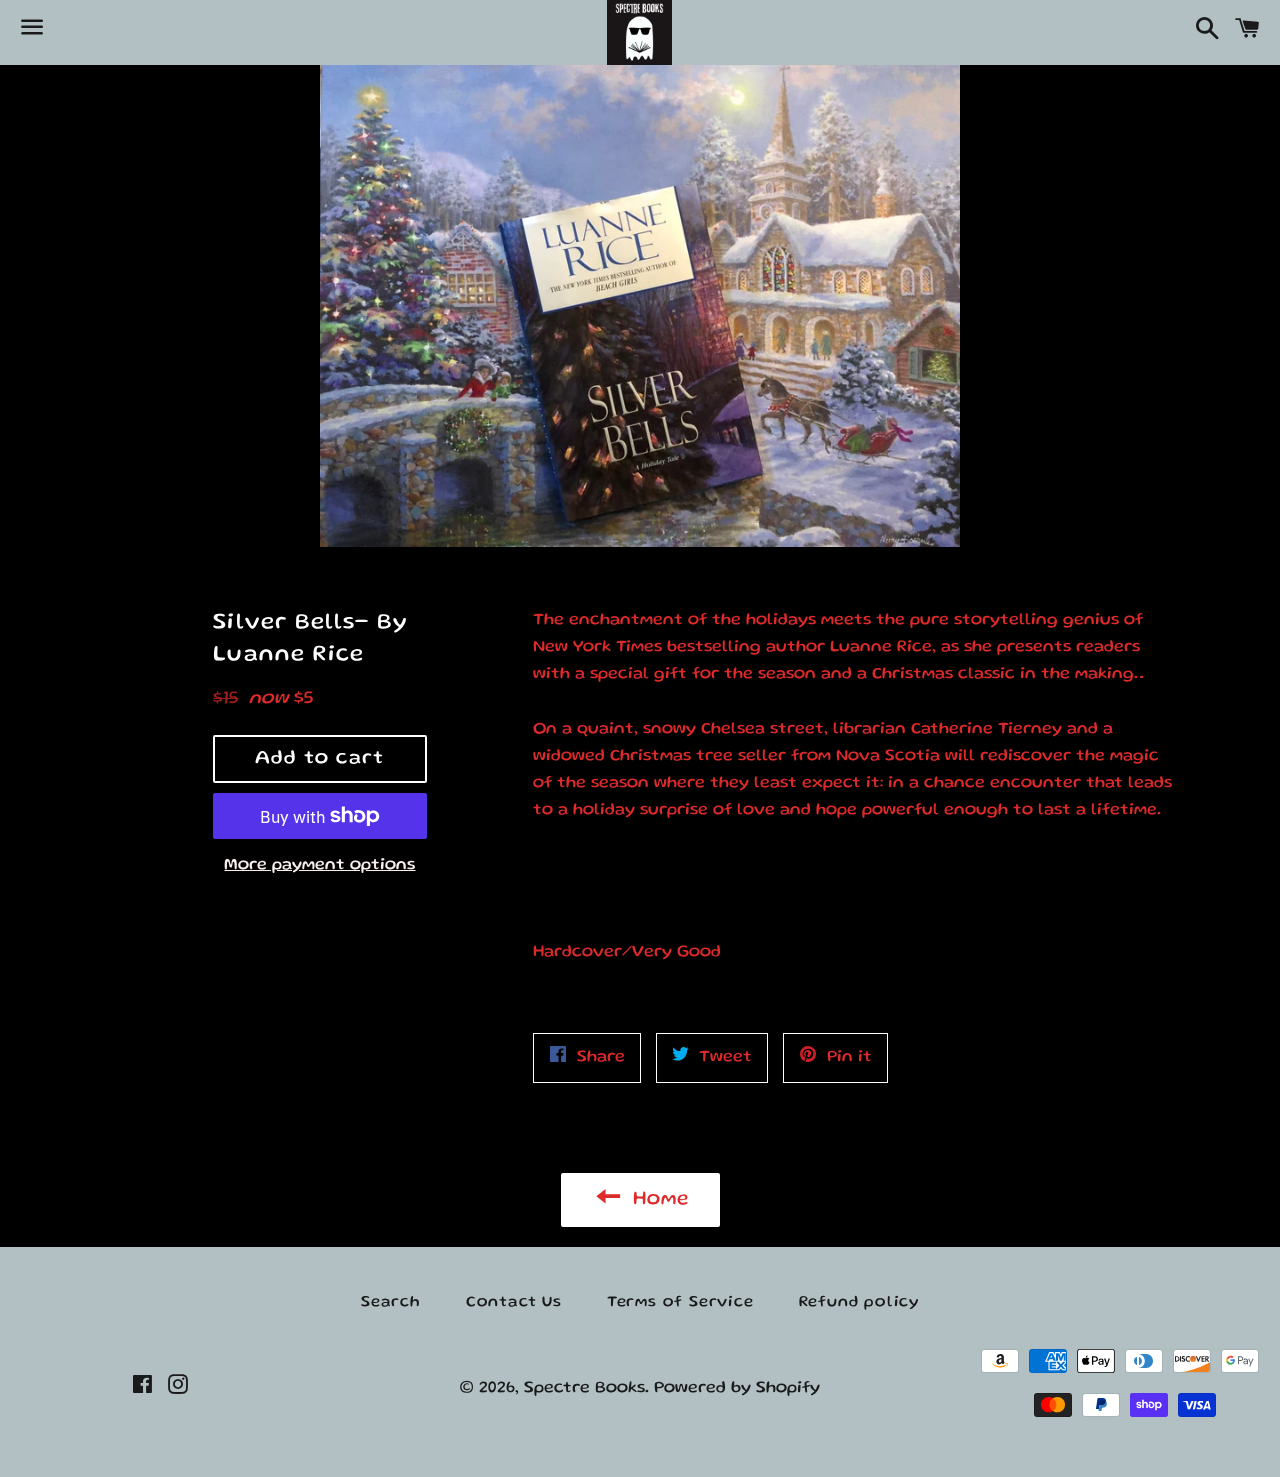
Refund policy (859, 1303)
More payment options (319, 865)
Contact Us (514, 1303)
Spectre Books (584, 1388)
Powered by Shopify (737, 1388)
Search (391, 1303)
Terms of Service (680, 1303)
